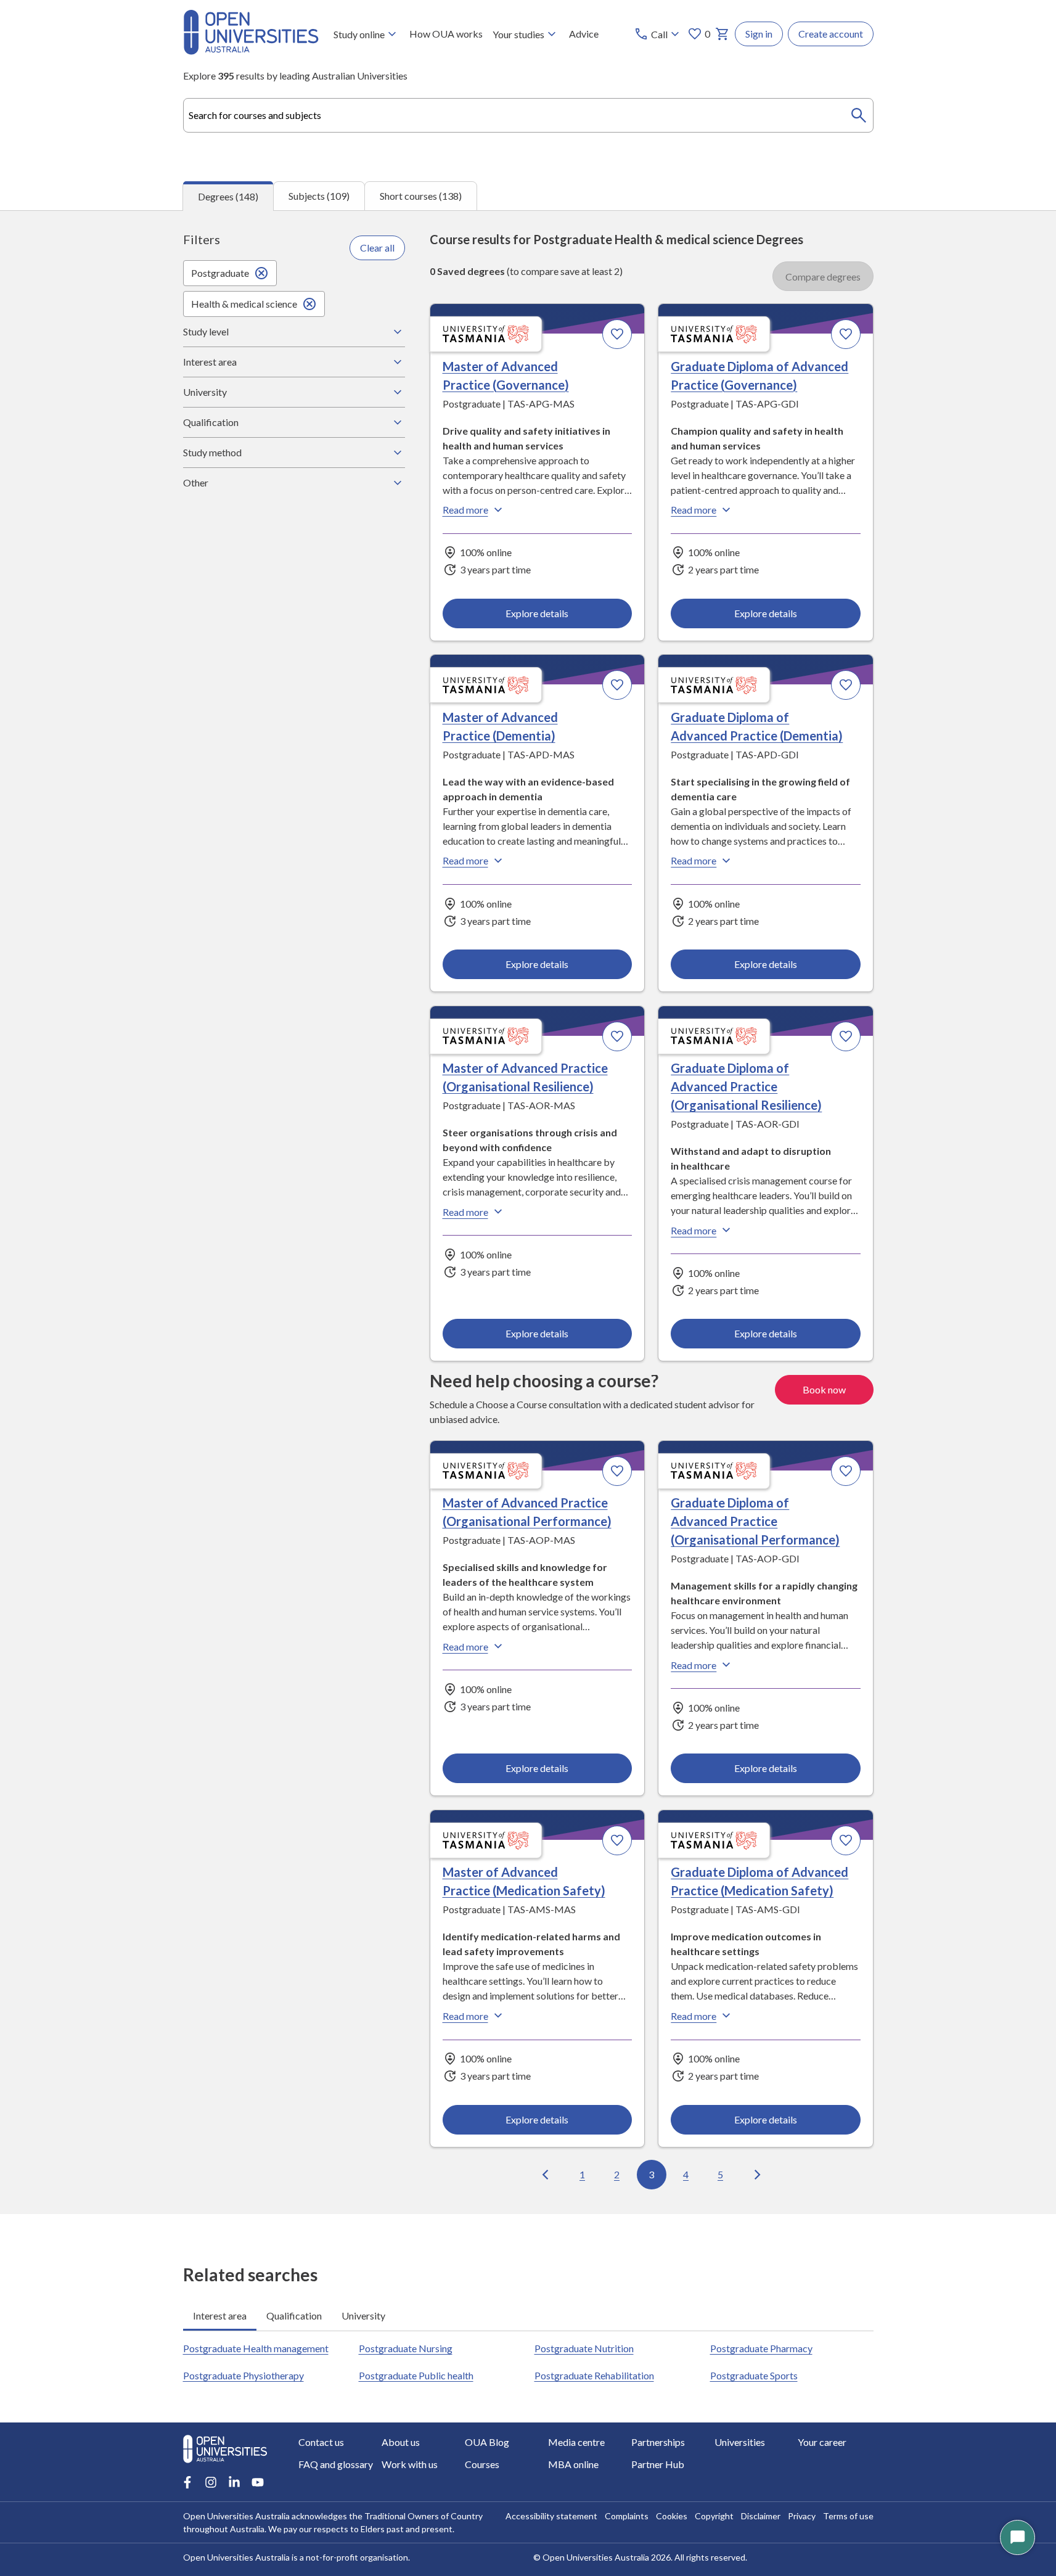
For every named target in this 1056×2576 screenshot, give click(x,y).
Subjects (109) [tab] (319, 196)
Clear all (377, 248)
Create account (831, 34)
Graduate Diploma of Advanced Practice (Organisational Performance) (755, 1521)
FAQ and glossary (336, 2464)
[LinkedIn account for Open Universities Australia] (234, 2482)
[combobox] (528, 115)
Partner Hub (658, 2464)
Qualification (211, 422)
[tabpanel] (528, 1212)
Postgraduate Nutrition (584, 2348)
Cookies (672, 2516)
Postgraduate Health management (256, 2348)
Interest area (210, 362)
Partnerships (658, 2442)
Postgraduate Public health (416, 2375)
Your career (822, 2442)
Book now (824, 1389)
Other (196, 482)
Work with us (410, 2464)
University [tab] (363, 2316)
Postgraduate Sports (754, 2375)
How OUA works (446, 34)
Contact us (321, 2442)
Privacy (802, 2516)
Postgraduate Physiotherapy (244, 2375)
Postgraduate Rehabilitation (594, 2375)
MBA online (573, 2464)
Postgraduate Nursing (406, 2348)
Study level (206, 331)
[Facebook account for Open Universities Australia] (187, 2482)
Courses (482, 2464)
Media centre (576, 2442)
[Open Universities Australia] (251, 51)
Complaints (627, 2516)
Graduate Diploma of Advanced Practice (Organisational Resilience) (746, 1086)
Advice (584, 34)
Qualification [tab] (294, 2316)
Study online (359, 34)
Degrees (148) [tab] (228, 196)
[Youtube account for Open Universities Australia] (258, 2482)
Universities (740, 2442)
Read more (465, 510)
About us (401, 2442)
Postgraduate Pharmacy (761, 2348)
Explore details (537, 613)
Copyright (714, 2516)
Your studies (518, 34)
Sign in (759, 34)
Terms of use (848, 2516)
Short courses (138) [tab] (421, 196)
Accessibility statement (551, 2516)
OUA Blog (487, 2442)
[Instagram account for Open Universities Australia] (211, 2482)
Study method (212, 452)
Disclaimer (761, 2516)
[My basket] (722, 34)
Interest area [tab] (220, 2316)
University (205, 392)
